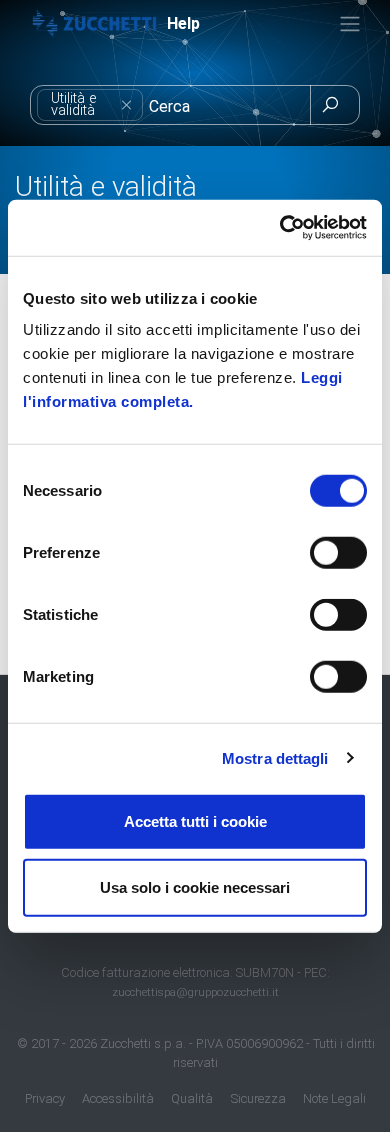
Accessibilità (118, 1098)
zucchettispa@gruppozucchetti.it (195, 992)
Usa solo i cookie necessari (195, 886)
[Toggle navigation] (350, 24)
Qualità (192, 1098)
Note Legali (334, 1098)
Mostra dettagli (275, 757)
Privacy (45, 1098)
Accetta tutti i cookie (195, 821)
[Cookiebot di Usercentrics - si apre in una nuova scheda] (280, 228)
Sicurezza (258, 1098)
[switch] (338, 553)
